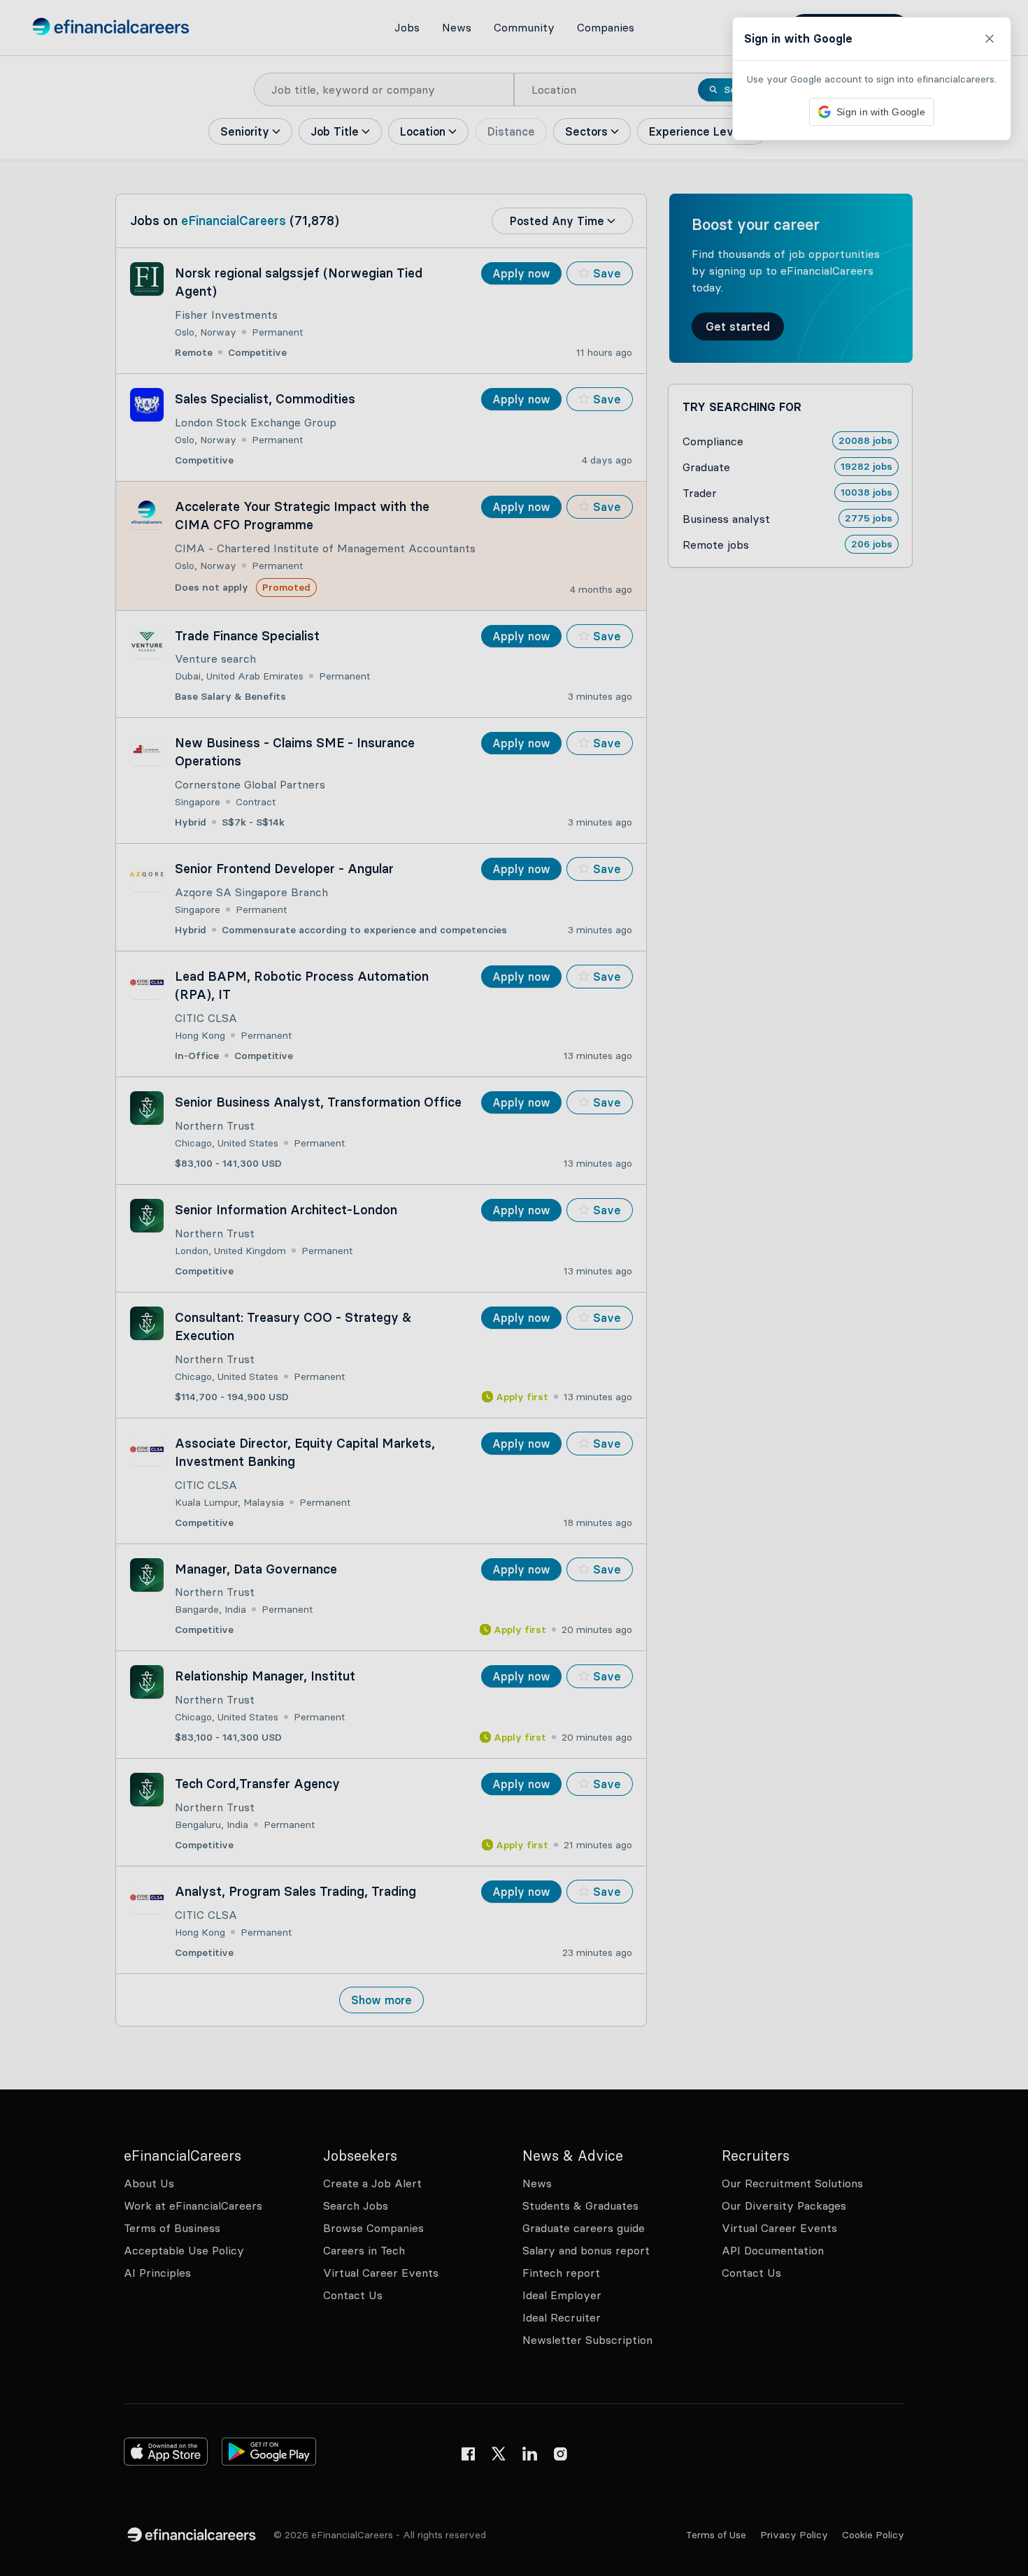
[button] (514, 1288)
